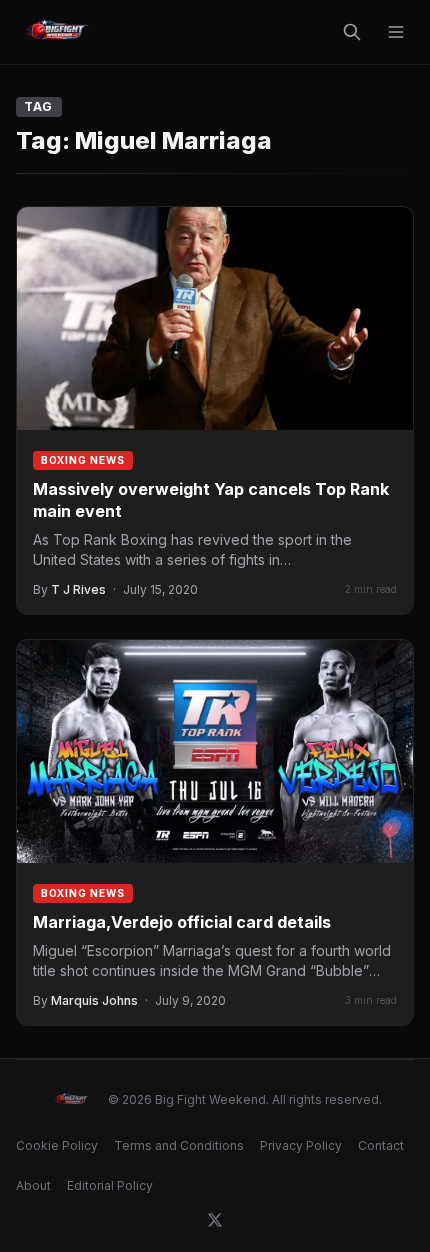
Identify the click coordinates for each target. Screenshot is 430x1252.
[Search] (352, 32)
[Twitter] (215, 1220)
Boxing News (83, 460)
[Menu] (396, 32)
